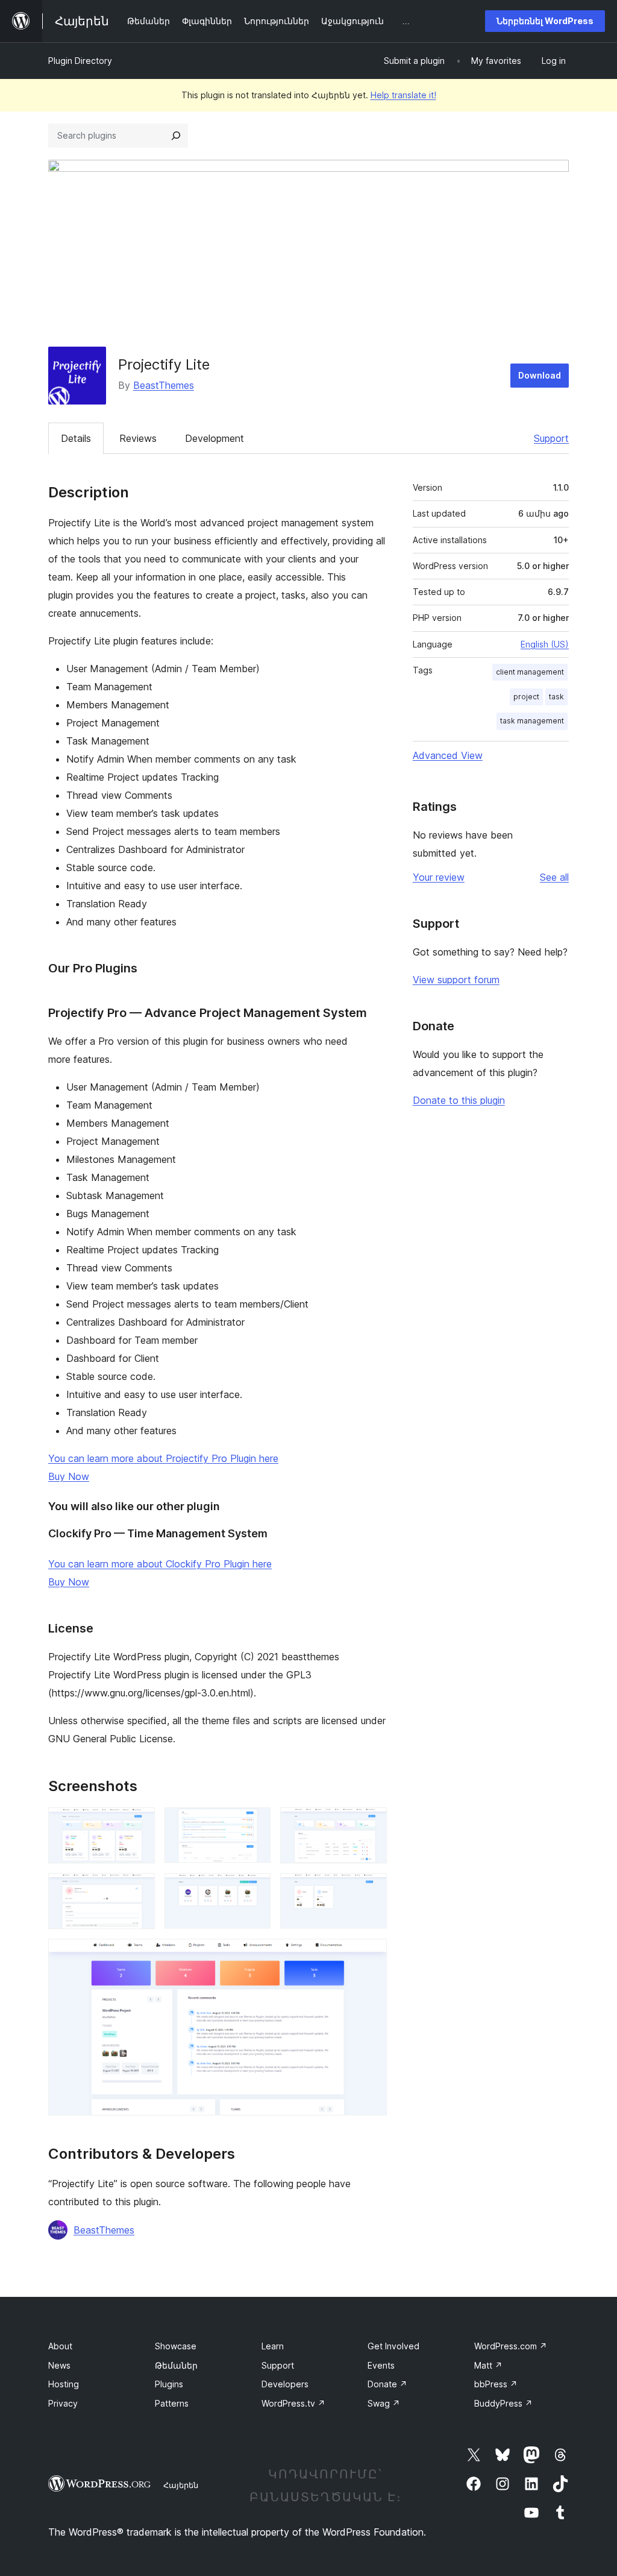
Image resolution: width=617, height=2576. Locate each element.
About (60, 2346)
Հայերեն (181, 2485)
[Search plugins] (176, 136)
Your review (439, 877)
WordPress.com (511, 2346)
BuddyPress (503, 2403)
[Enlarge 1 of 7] (139, 1824)
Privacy (63, 2403)
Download (540, 375)
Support (551, 438)
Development (215, 438)
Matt (488, 2365)
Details (76, 438)
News (59, 2365)
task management (532, 721)
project (526, 697)
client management (530, 672)
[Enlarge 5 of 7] (254, 1889)
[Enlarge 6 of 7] (371, 1889)
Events (381, 2365)
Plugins (169, 2384)
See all (554, 877)
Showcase (176, 2346)
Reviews (138, 438)
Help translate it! (403, 95)
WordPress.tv (293, 2403)
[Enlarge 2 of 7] (254, 1824)
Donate (387, 2384)
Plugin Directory (80, 61)
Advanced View (448, 755)
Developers (285, 2384)
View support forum (456, 980)
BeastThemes (164, 385)
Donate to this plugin (459, 1100)
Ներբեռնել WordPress (545, 21)
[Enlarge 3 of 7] (371, 1824)
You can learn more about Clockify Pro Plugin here (160, 1564)
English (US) (545, 644)
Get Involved (393, 2346)
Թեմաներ (176, 2365)
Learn (273, 2346)
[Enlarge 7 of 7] (371, 1955)
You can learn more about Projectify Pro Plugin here (163, 1458)
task (556, 697)
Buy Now (69, 1476)
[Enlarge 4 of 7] (139, 1889)
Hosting (64, 2384)
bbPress (496, 2384)
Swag (384, 2403)
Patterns (172, 2403)
